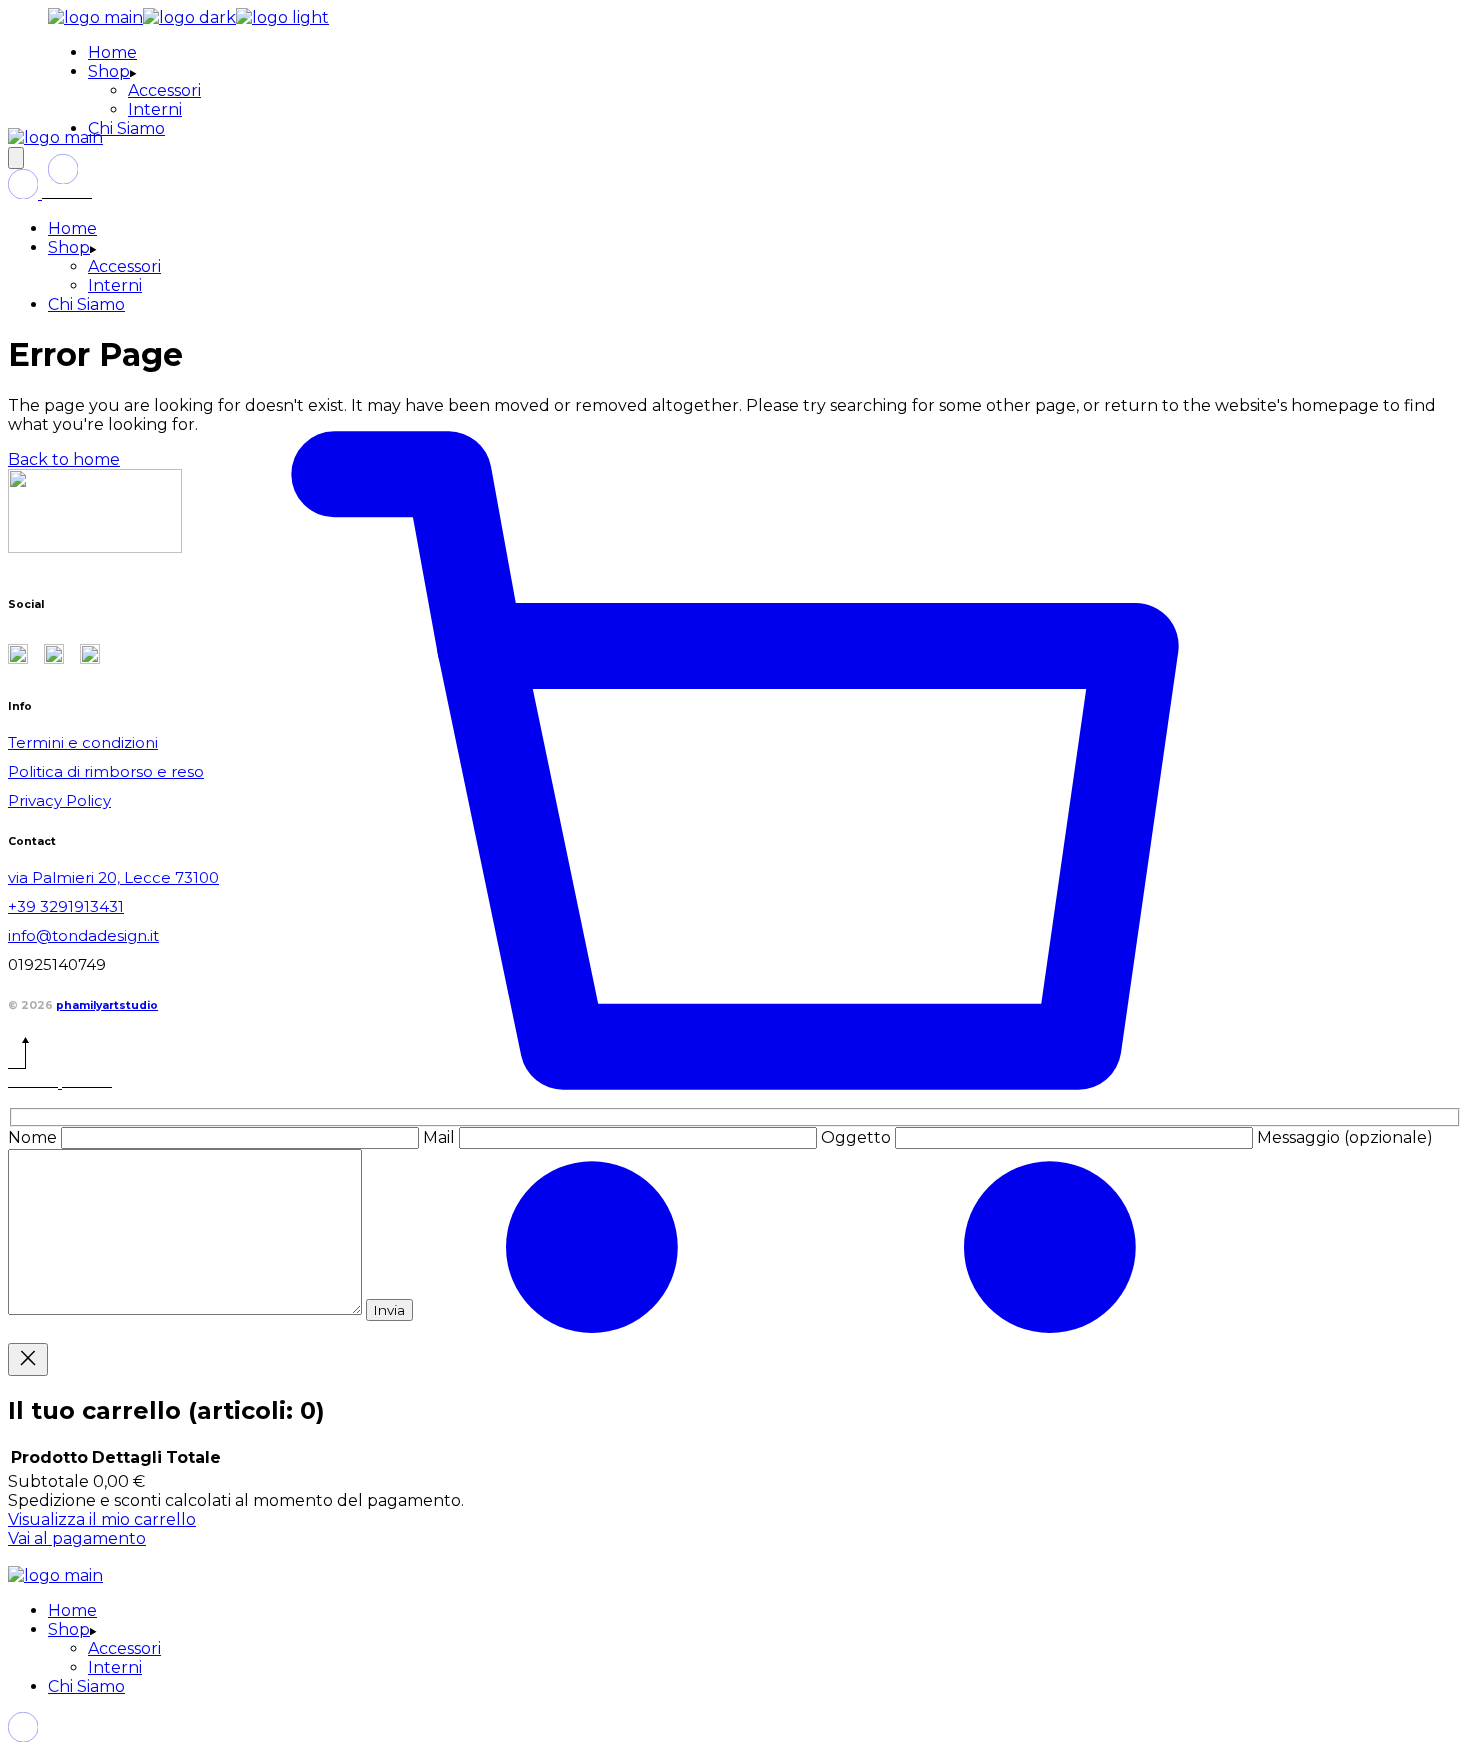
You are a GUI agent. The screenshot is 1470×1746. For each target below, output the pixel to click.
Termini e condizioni (83, 742)
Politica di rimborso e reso (106, 771)
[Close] (28, 1359)
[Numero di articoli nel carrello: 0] (16, 158)
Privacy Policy (59, 800)
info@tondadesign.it (83, 935)
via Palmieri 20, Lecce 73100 (113, 877)
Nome (34, 1137)
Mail (441, 1137)
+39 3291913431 (66, 906)
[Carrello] (735, 1556)
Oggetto (858, 1137)
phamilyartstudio (107, 1005)
